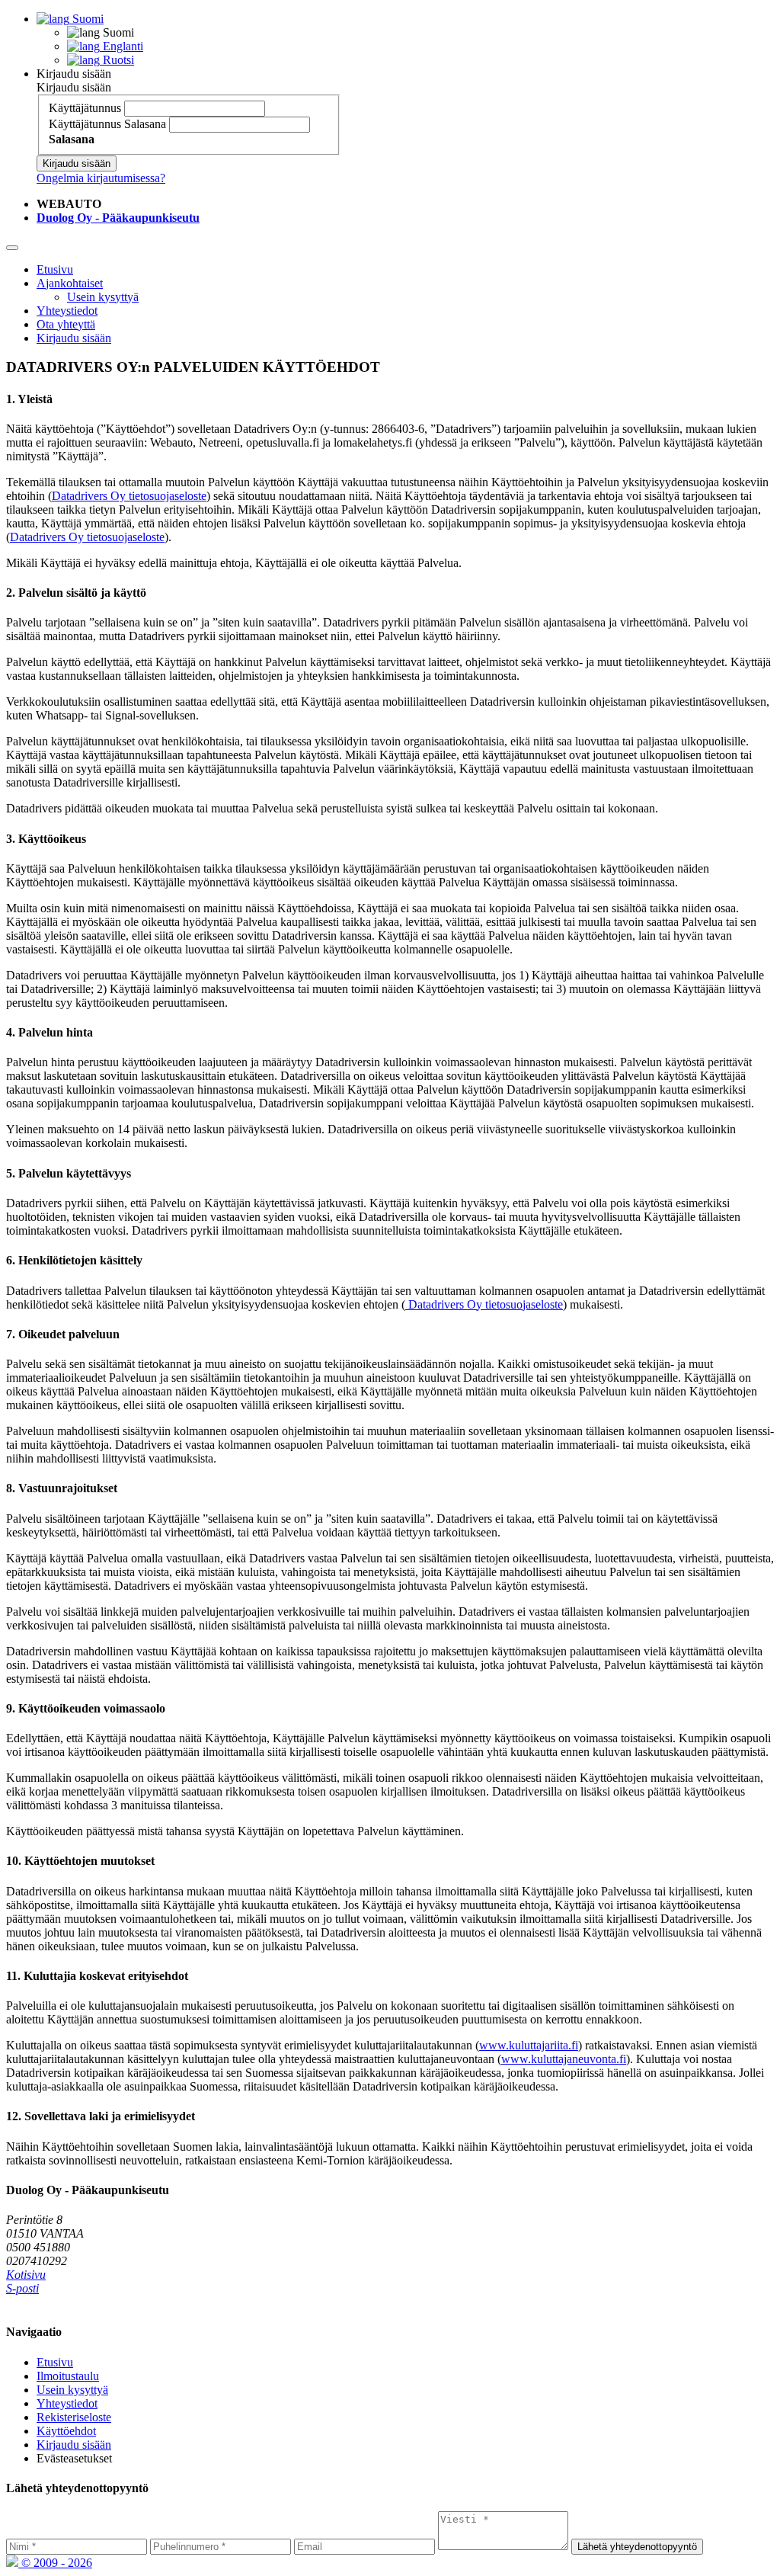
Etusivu (55, 269)
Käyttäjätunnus (85, 108)
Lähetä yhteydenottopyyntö (637, 2547)
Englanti (121, 46)
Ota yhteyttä (66, 324)
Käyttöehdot (66, 2431)
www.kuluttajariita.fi (529, 2045)
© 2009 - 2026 (55, 2563)
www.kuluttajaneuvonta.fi (564, 2059)
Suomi (86, 19)
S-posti (22, 2288)
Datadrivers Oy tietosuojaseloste (129, 496)
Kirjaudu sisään (74, 74)
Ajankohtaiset (70, 283)
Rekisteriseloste (74, 2417)
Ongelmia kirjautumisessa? (101, 178)
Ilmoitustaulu (68, 2376)
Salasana (145, 124)
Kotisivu (26, 2275)
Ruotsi (117, 60)
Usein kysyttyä (103, 297)
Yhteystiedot (67, 311)
